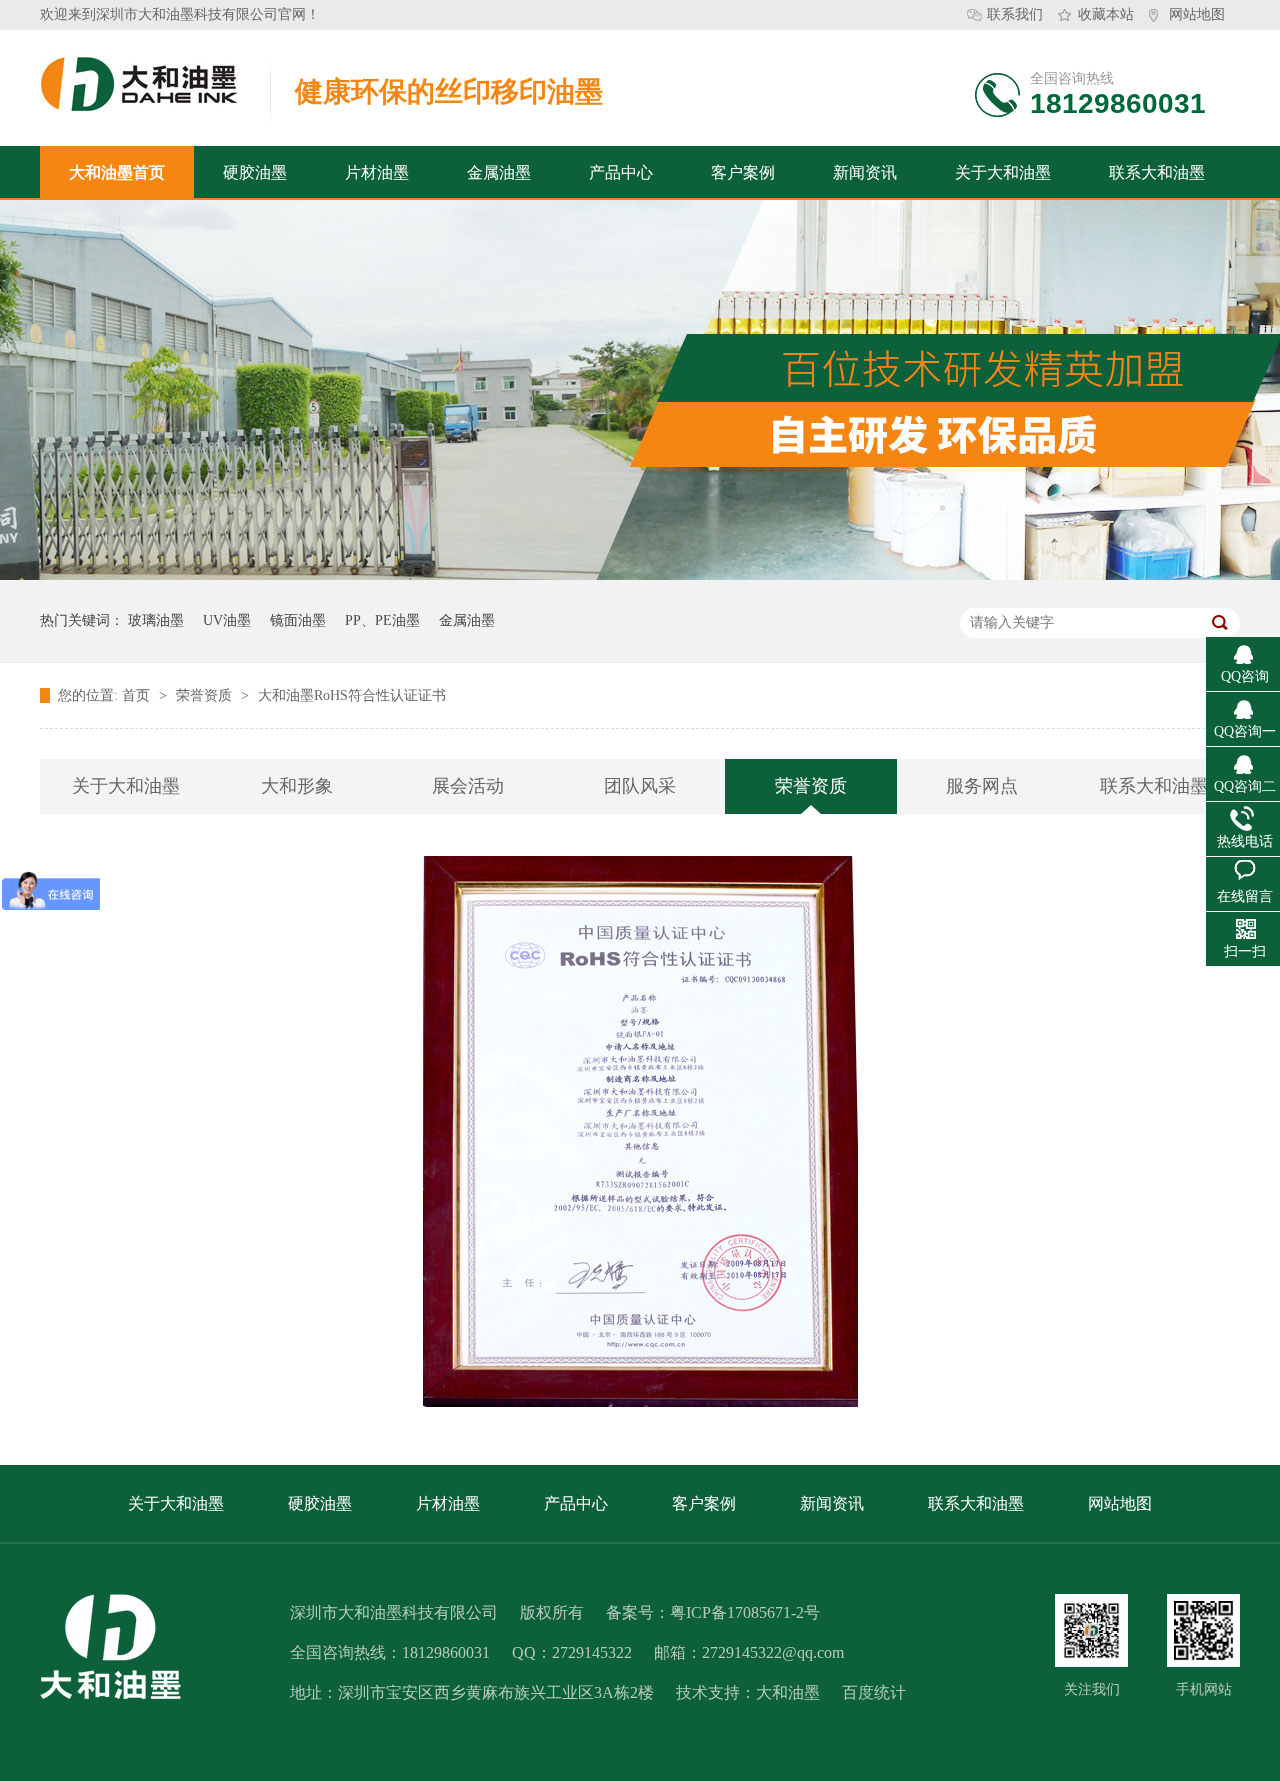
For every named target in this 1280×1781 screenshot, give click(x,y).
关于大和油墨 (1003, 172)
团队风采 (640, 786)
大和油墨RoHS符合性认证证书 (352, 695)
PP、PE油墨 (382, 620)
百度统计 (874, 1692)
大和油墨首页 (117, 172)
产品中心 (621, 172)
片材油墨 (377, 172)
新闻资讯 (865, 172)
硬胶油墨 (255, 172)
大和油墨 (788, 1692)
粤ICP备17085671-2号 (745, 1612)
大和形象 (297, 786)
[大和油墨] (1091, 1630)
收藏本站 (1106, 14)
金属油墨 (499, 172)
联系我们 (1015, 14)
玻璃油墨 (156, 620)
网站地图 (1197, 14)
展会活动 (468, 786)
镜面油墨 (298, 620)
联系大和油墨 (1157, 172)
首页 (138, 695)
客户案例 (743, 172)
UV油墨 (227, 620)
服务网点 (982, 786)
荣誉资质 (206, 695)
